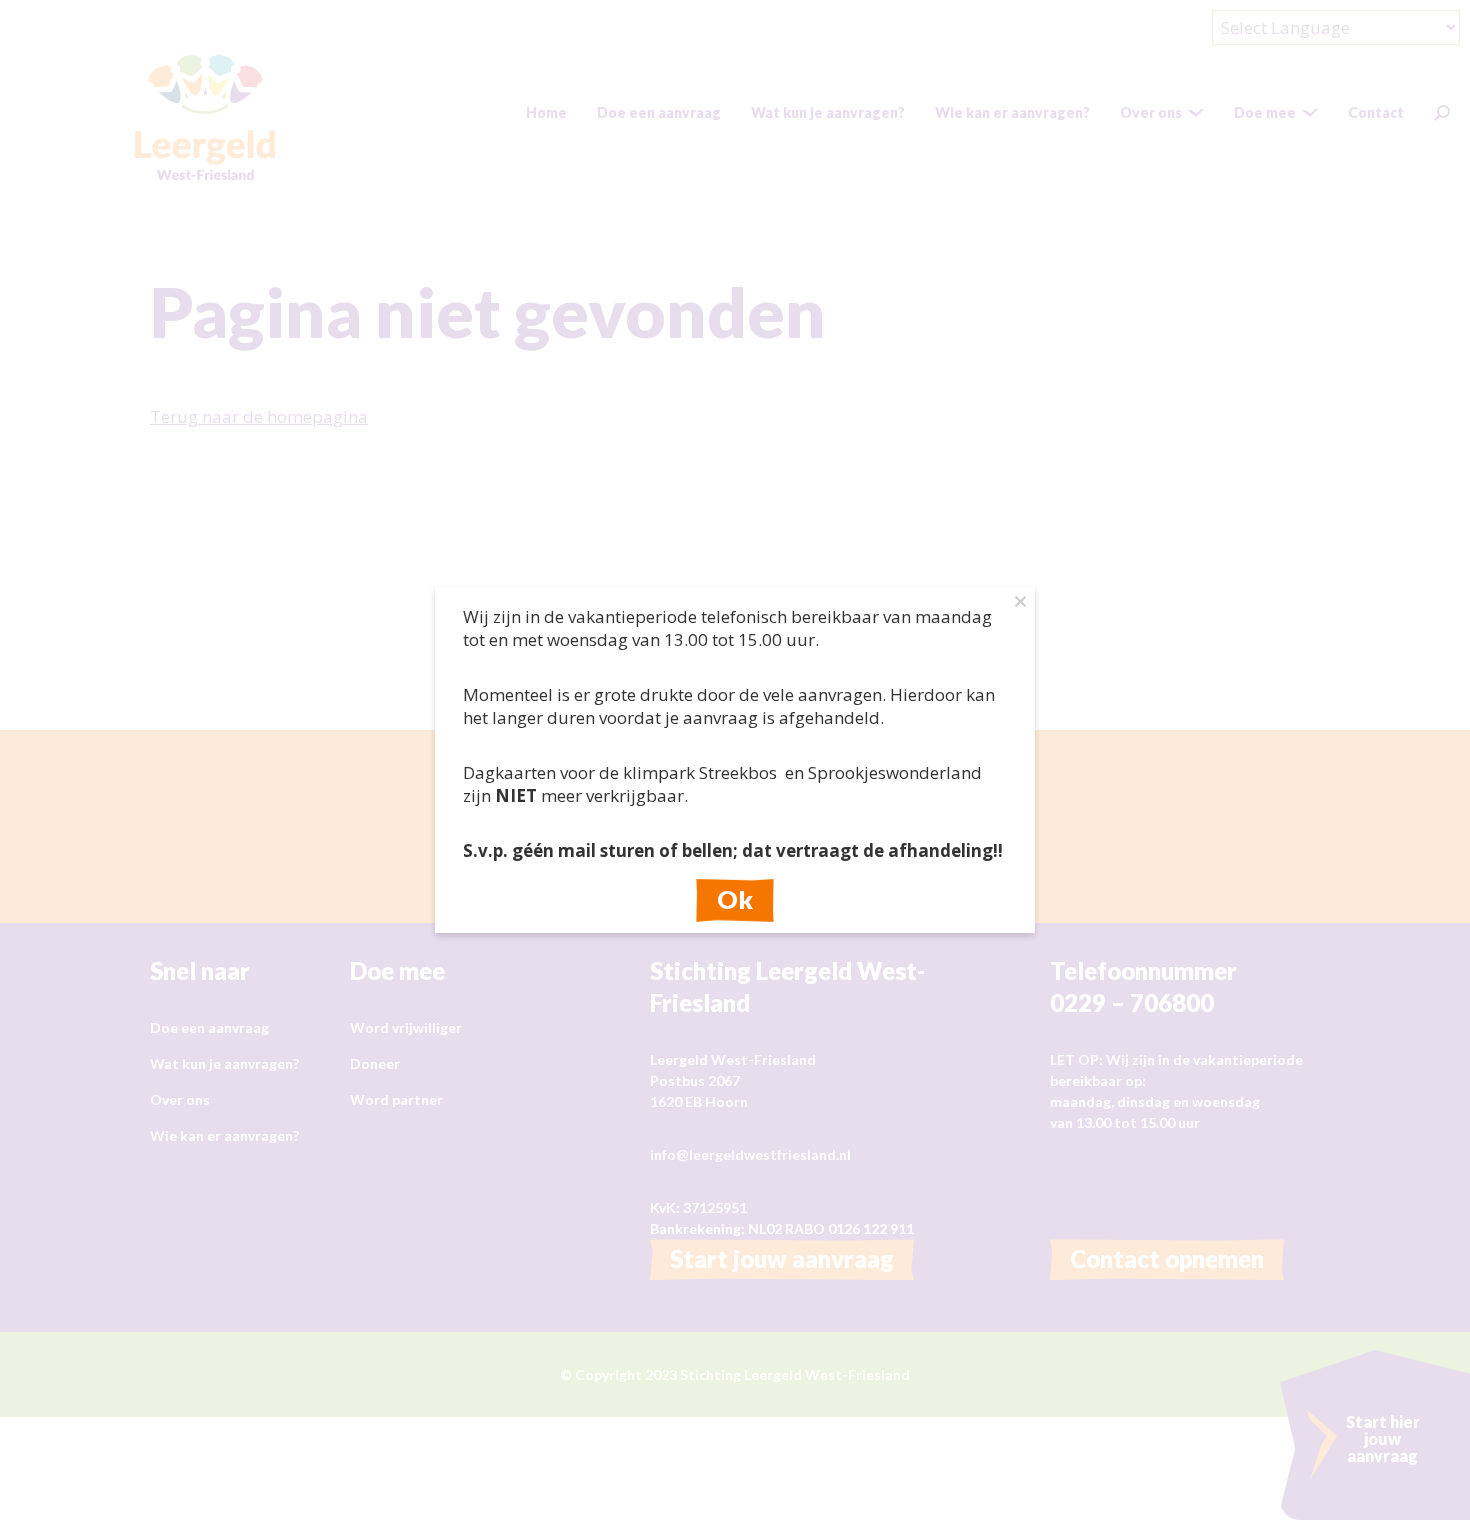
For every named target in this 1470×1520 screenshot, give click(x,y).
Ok (735, 899)
